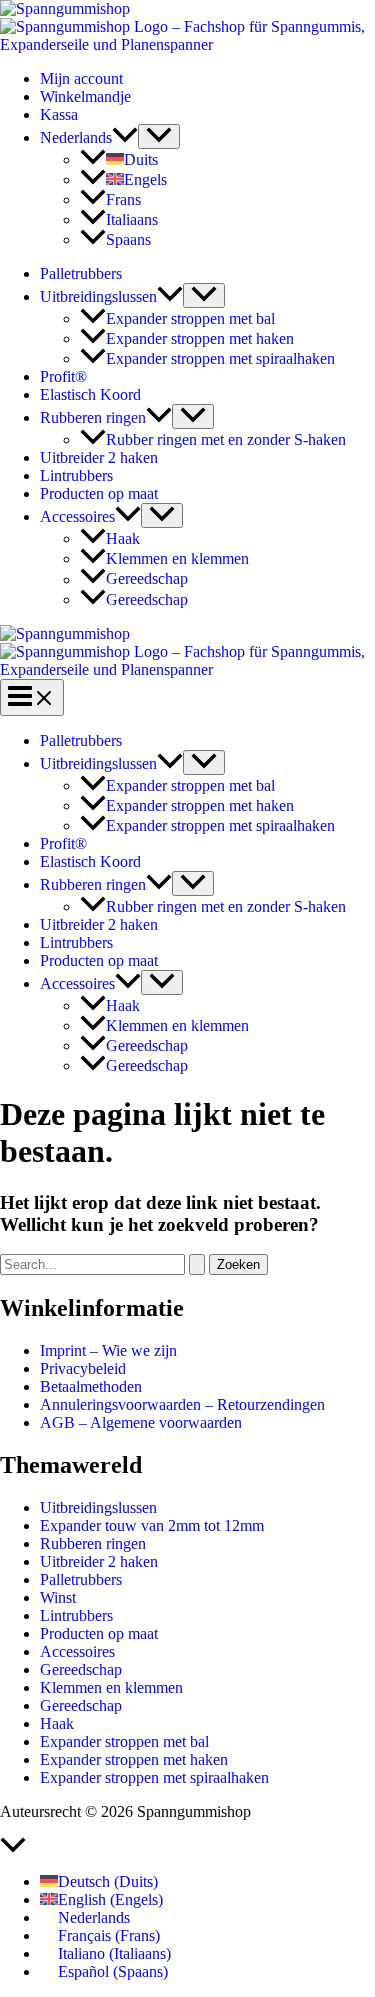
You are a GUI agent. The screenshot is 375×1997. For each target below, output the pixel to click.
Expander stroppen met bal (190, 318)
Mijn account (81, 78)
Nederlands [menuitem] (94, 1917)
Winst (58, 1597)
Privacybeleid (83, 1368)
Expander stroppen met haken (200, 338)
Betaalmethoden (91, 1386)
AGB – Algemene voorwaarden (141, 1422)
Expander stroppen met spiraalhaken (220, 358)
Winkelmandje (85, 96)
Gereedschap (147, 579)
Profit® (63, 376)
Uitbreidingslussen (98, 296)
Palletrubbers (81, 273)
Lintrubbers (76, 475)
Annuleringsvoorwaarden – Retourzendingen (182, 1404)
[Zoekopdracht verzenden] (197, 1264)
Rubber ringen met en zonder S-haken (226, 439)
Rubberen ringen (93, 417)
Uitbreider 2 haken (99, 457)
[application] (125, 137)
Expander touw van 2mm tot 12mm (152, 1525)
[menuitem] (89, 137)
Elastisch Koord (90, 394)
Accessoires (77, 516)
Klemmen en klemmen (177, 558)
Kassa (59, 114)
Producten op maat (99, 493)
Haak (123, 538)
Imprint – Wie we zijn (108, 1350)
